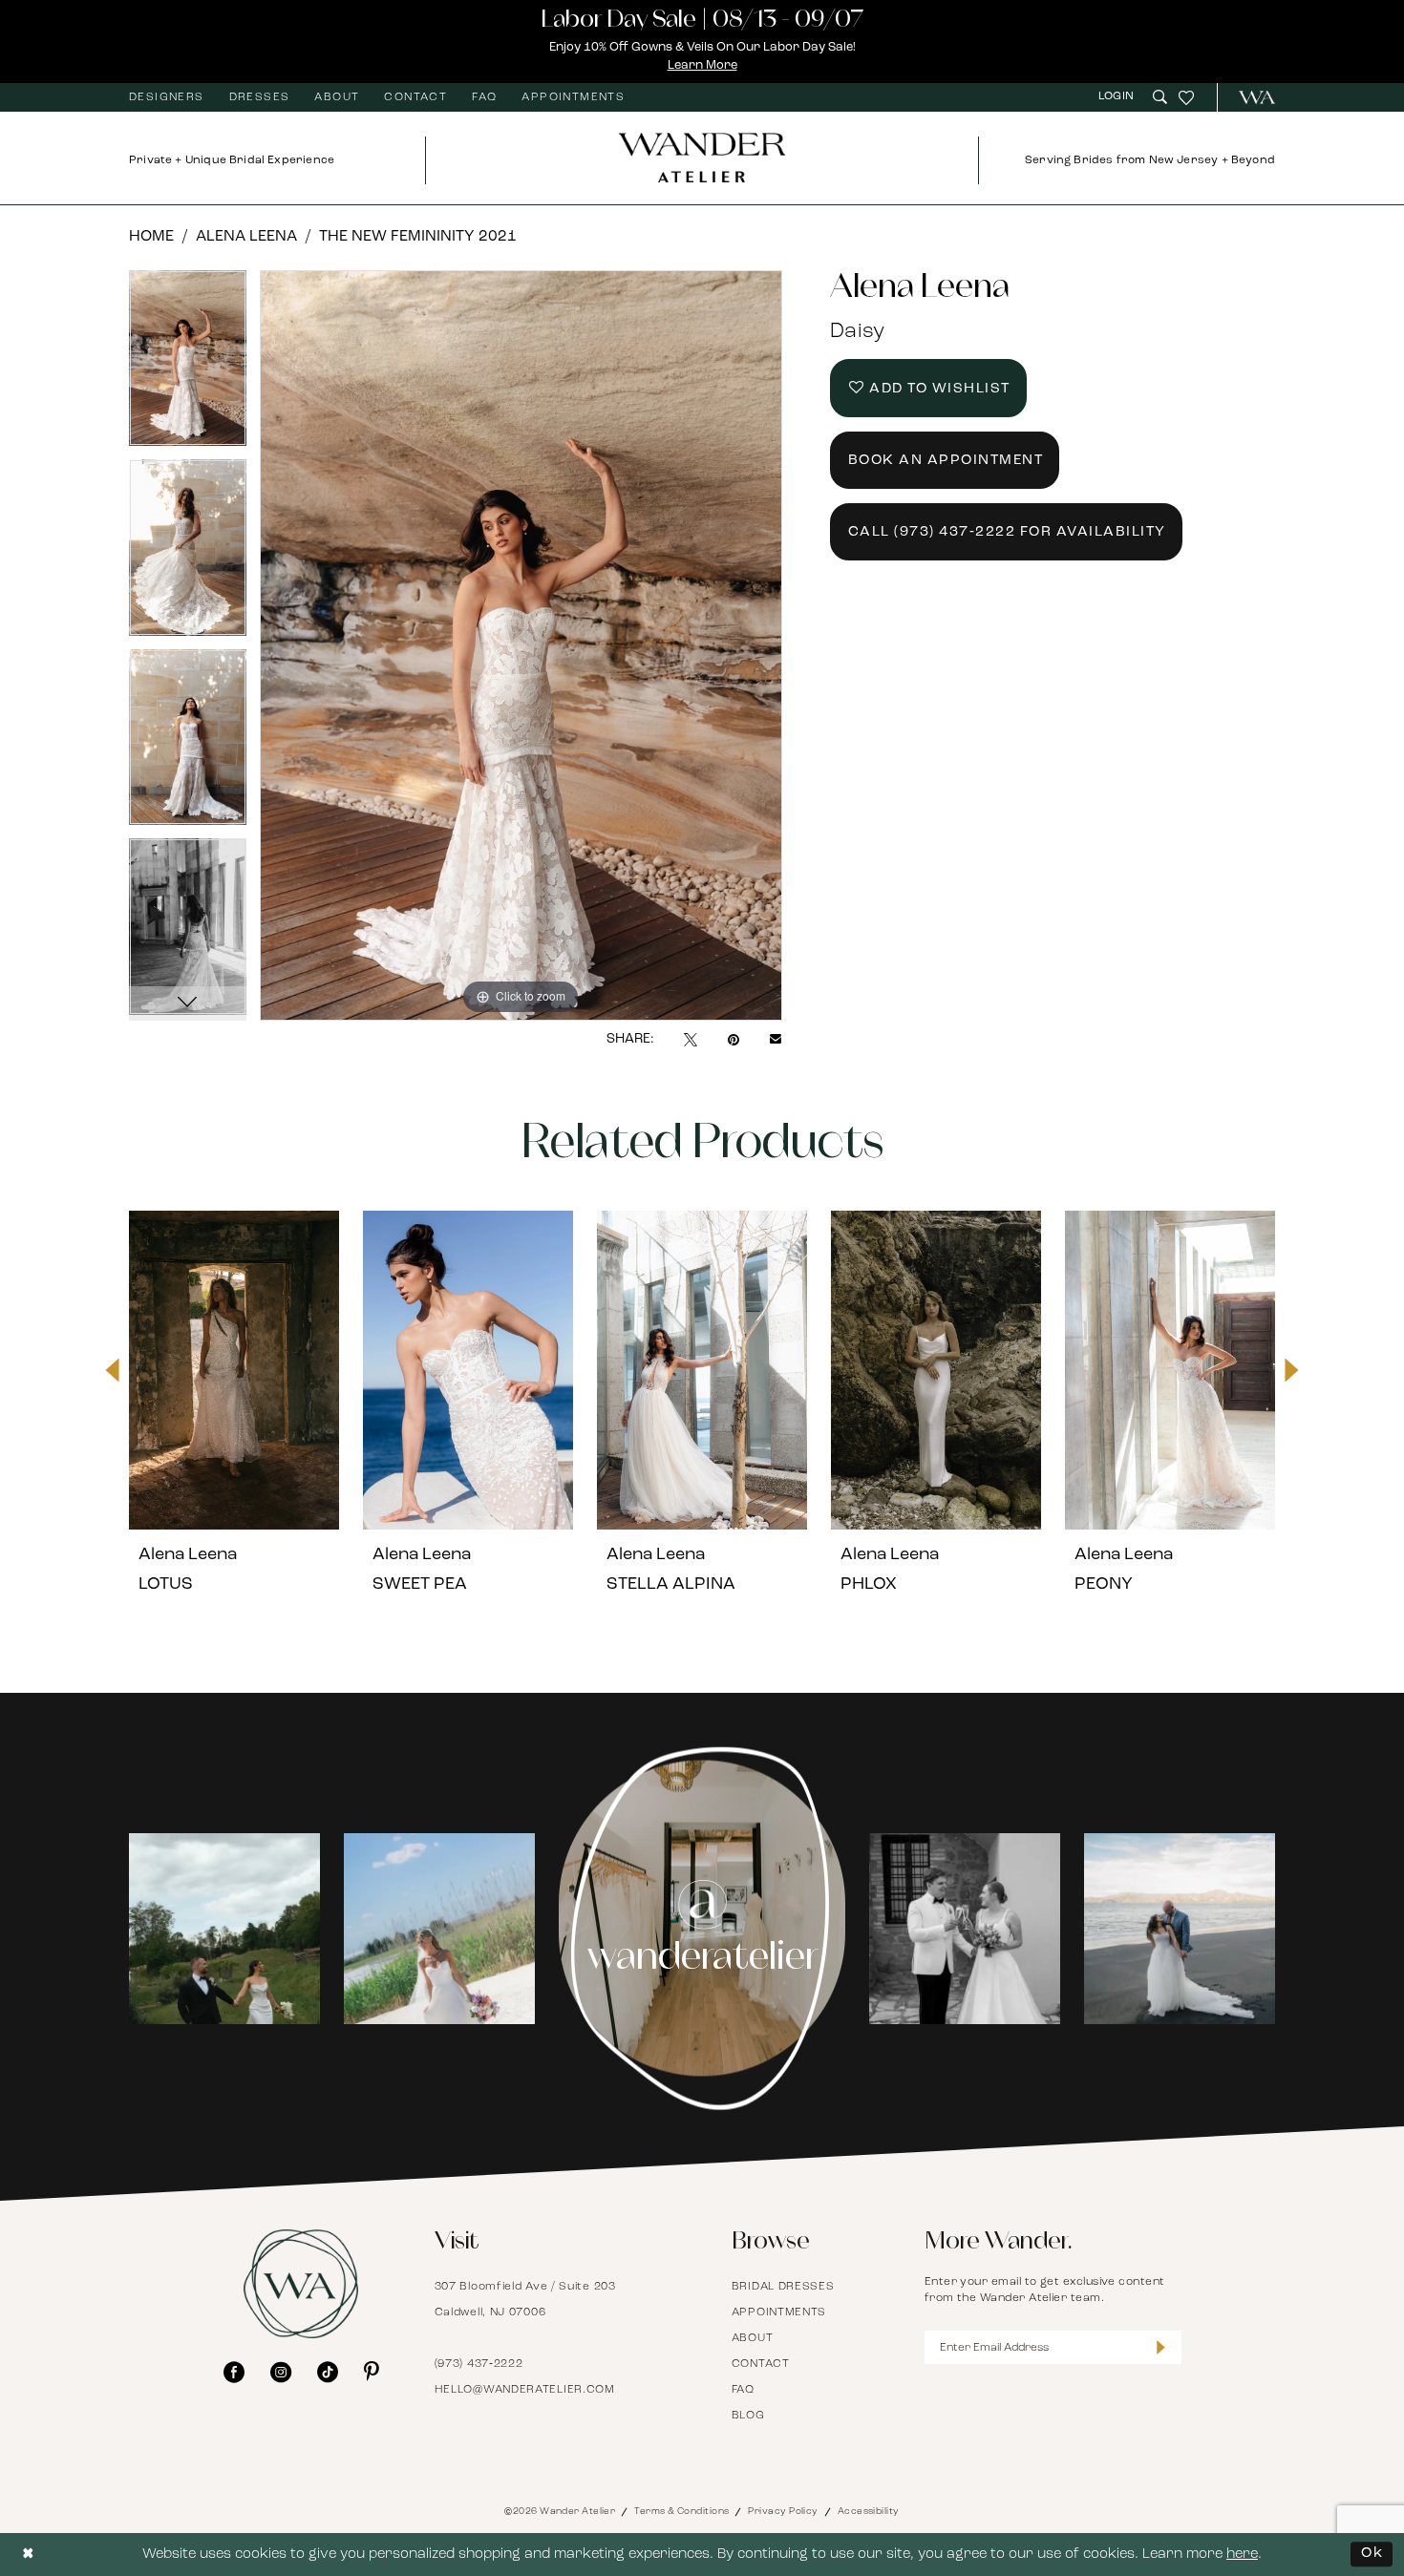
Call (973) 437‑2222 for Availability (1007, 532)
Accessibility (869, 2512)
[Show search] (1160, 97)
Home (151, 237)
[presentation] (234, 1370)
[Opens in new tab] (224, 1929)
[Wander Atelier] (1249, 97)
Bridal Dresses (783, 2287)
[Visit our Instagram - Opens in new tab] (281, 2372)
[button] (1118, 97)
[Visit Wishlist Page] (1186, 97)
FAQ (743, 2390)
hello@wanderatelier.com (525, 2390)
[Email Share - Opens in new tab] (776, 1040)
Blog (748, 2416)
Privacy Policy (783, 2512)
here (1242, 2555)
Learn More (702, 65)
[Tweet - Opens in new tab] (691, 1040)
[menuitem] (167, 97)
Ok (1372, 2554)
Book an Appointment (946, 461)
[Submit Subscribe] (1161, 2347)
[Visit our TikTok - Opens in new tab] (328, 2372)
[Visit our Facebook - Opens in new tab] (234, 2372)
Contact (761, 2364)
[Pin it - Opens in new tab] (734, 1040)
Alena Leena (246, 237)
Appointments (779, 2312)
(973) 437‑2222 (479, 2364)
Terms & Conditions (681, 2512)
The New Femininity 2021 (418, 237)
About (753, 2338)
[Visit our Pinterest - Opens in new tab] (372, 2372)
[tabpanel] (188, 365)
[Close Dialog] (29, 2555)
